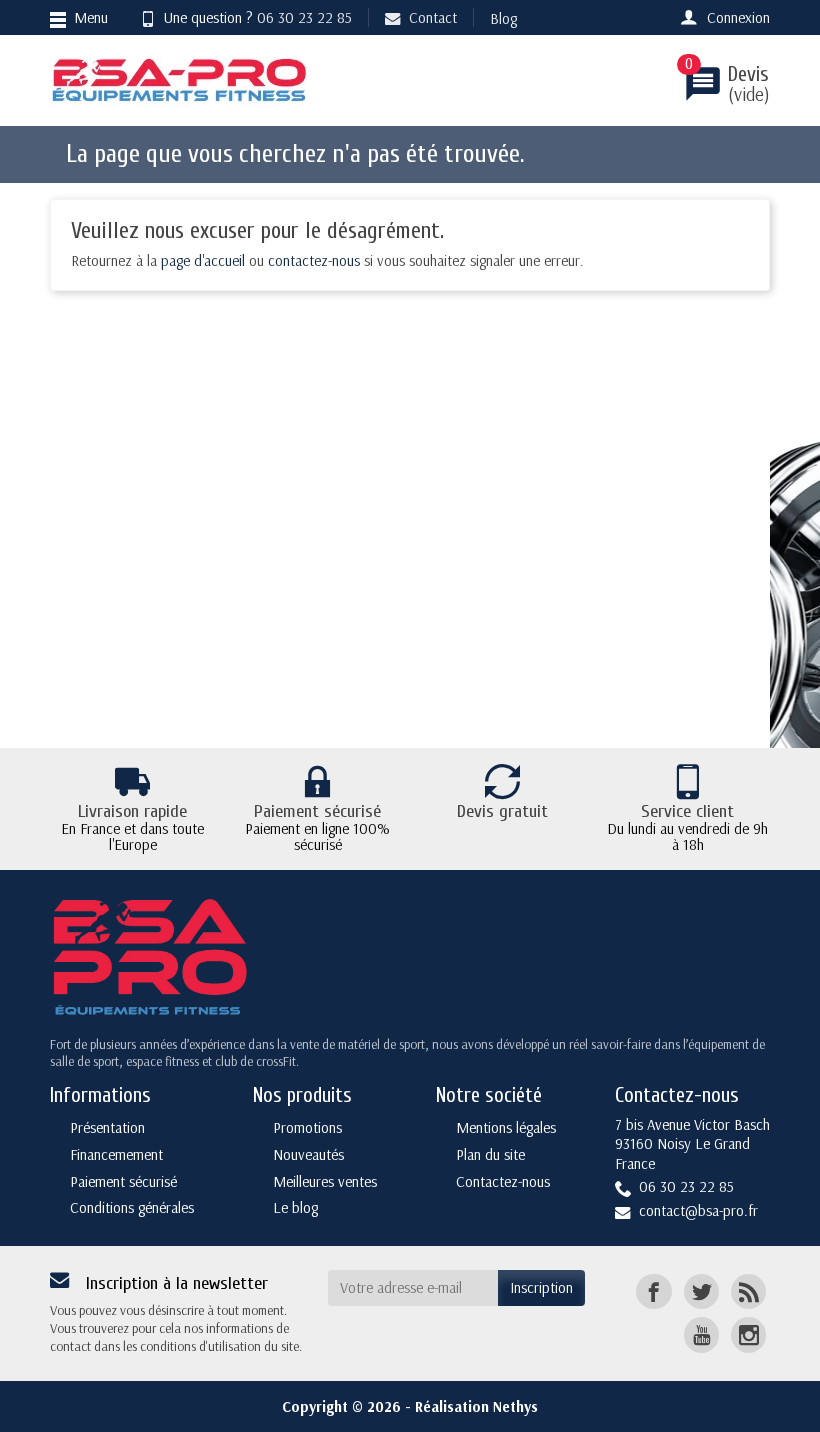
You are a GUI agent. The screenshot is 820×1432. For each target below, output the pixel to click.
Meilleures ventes (325, 1181)
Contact (433, 17)
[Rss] (748, 1291)
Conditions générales (132, 1207)
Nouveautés (308, 1154)
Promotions (307, 1127)
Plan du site (490, 1154)
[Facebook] (653, 1291)
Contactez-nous (503, 1181)
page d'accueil (203, 260)
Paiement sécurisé (123, 1181)
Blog (503, 18)
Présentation (107, 1127)
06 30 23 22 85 (304, 17)
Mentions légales (506, 1127)
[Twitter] (701, 1291)
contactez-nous (314, 260)
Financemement (116, 1154)
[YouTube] (701, 1334)
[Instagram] (748, 1334)
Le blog (295, 1207)
